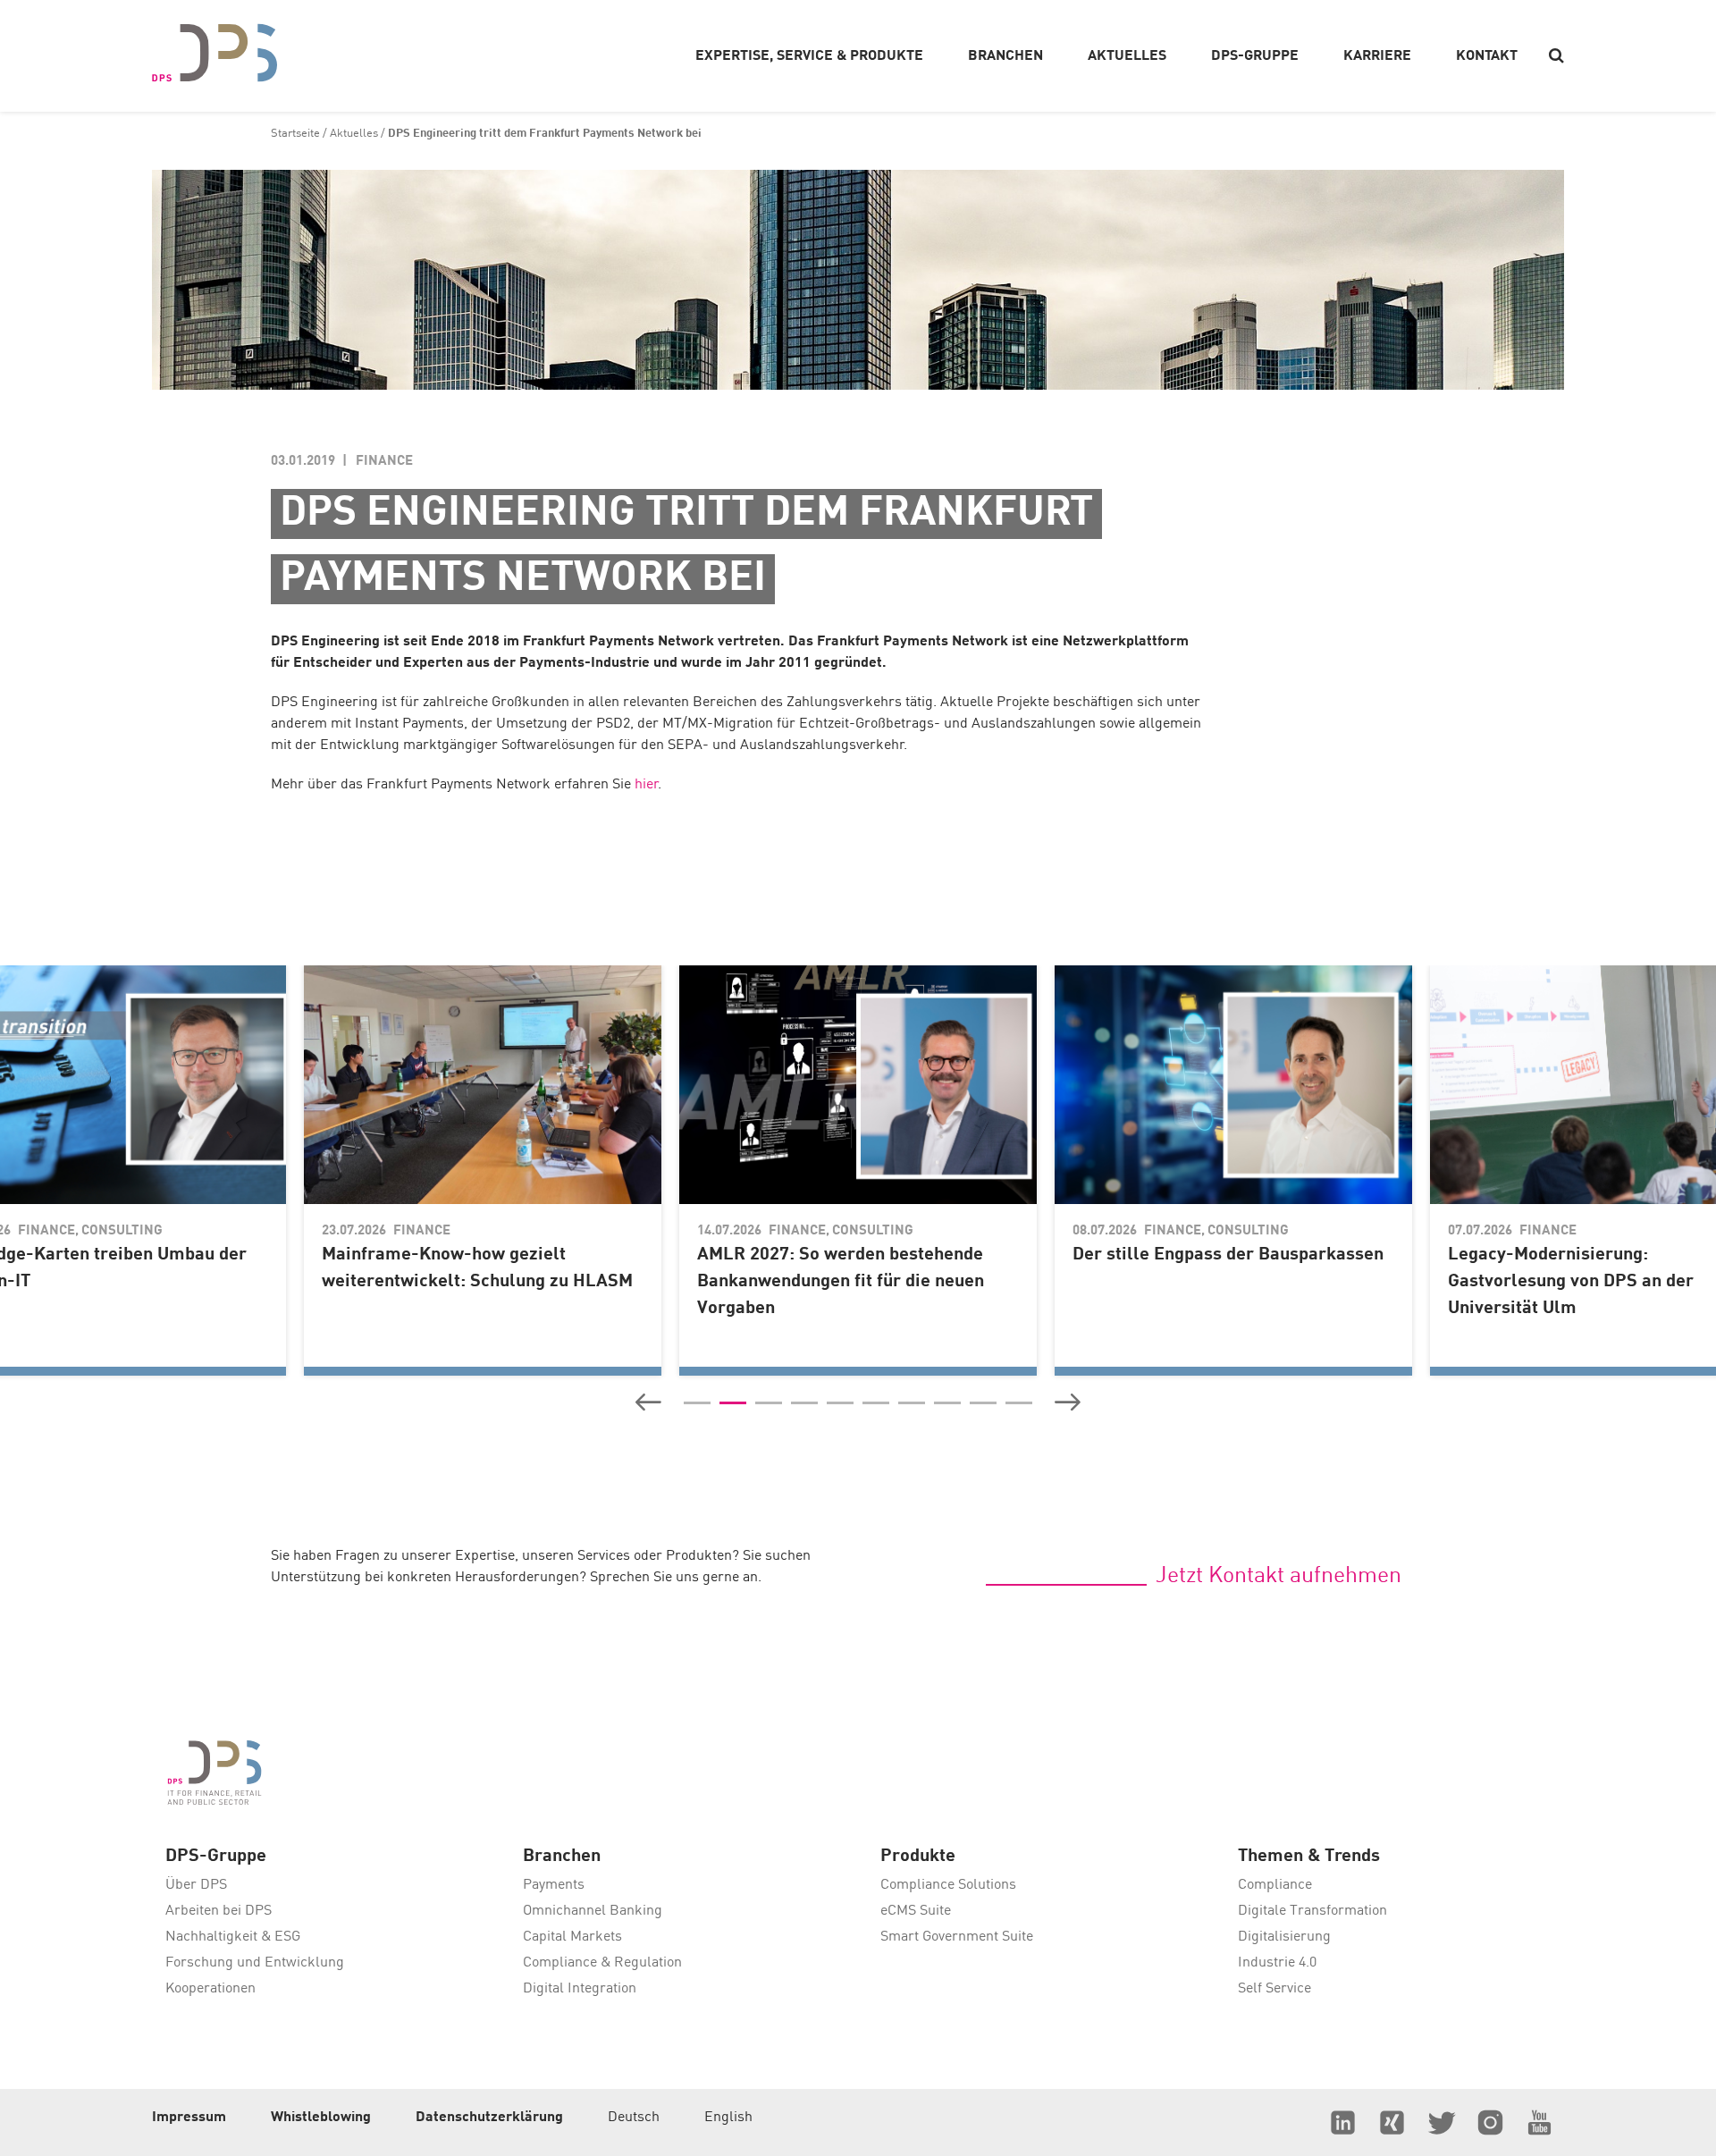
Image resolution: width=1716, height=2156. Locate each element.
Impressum (189, 2118)
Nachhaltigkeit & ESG (233, 1937)
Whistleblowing (321, 2118)
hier (647, 785)
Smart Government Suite (957, 1937)
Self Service (1274, 1989)
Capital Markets (572, 1937)
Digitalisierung (1284, 1937)
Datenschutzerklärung (489, 2118)
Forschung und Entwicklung (255, 1963)
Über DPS (196, 1885)
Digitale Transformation (1312, 1911)
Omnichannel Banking (593, 1911)
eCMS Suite (916, 1911)
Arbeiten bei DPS (219, 1911)
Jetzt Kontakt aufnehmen (1279, 1576)
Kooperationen (210, 1989)
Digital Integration (580, 1989)
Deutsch (634, 2118)
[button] (648, 1402)
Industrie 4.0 (1277, 1963)
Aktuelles (354, 134)
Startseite (295, 134)
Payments (554, 1885)
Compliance (1275, 1885)
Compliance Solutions (948, 1885)
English (728, 2118)
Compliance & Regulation (602, 1963)
